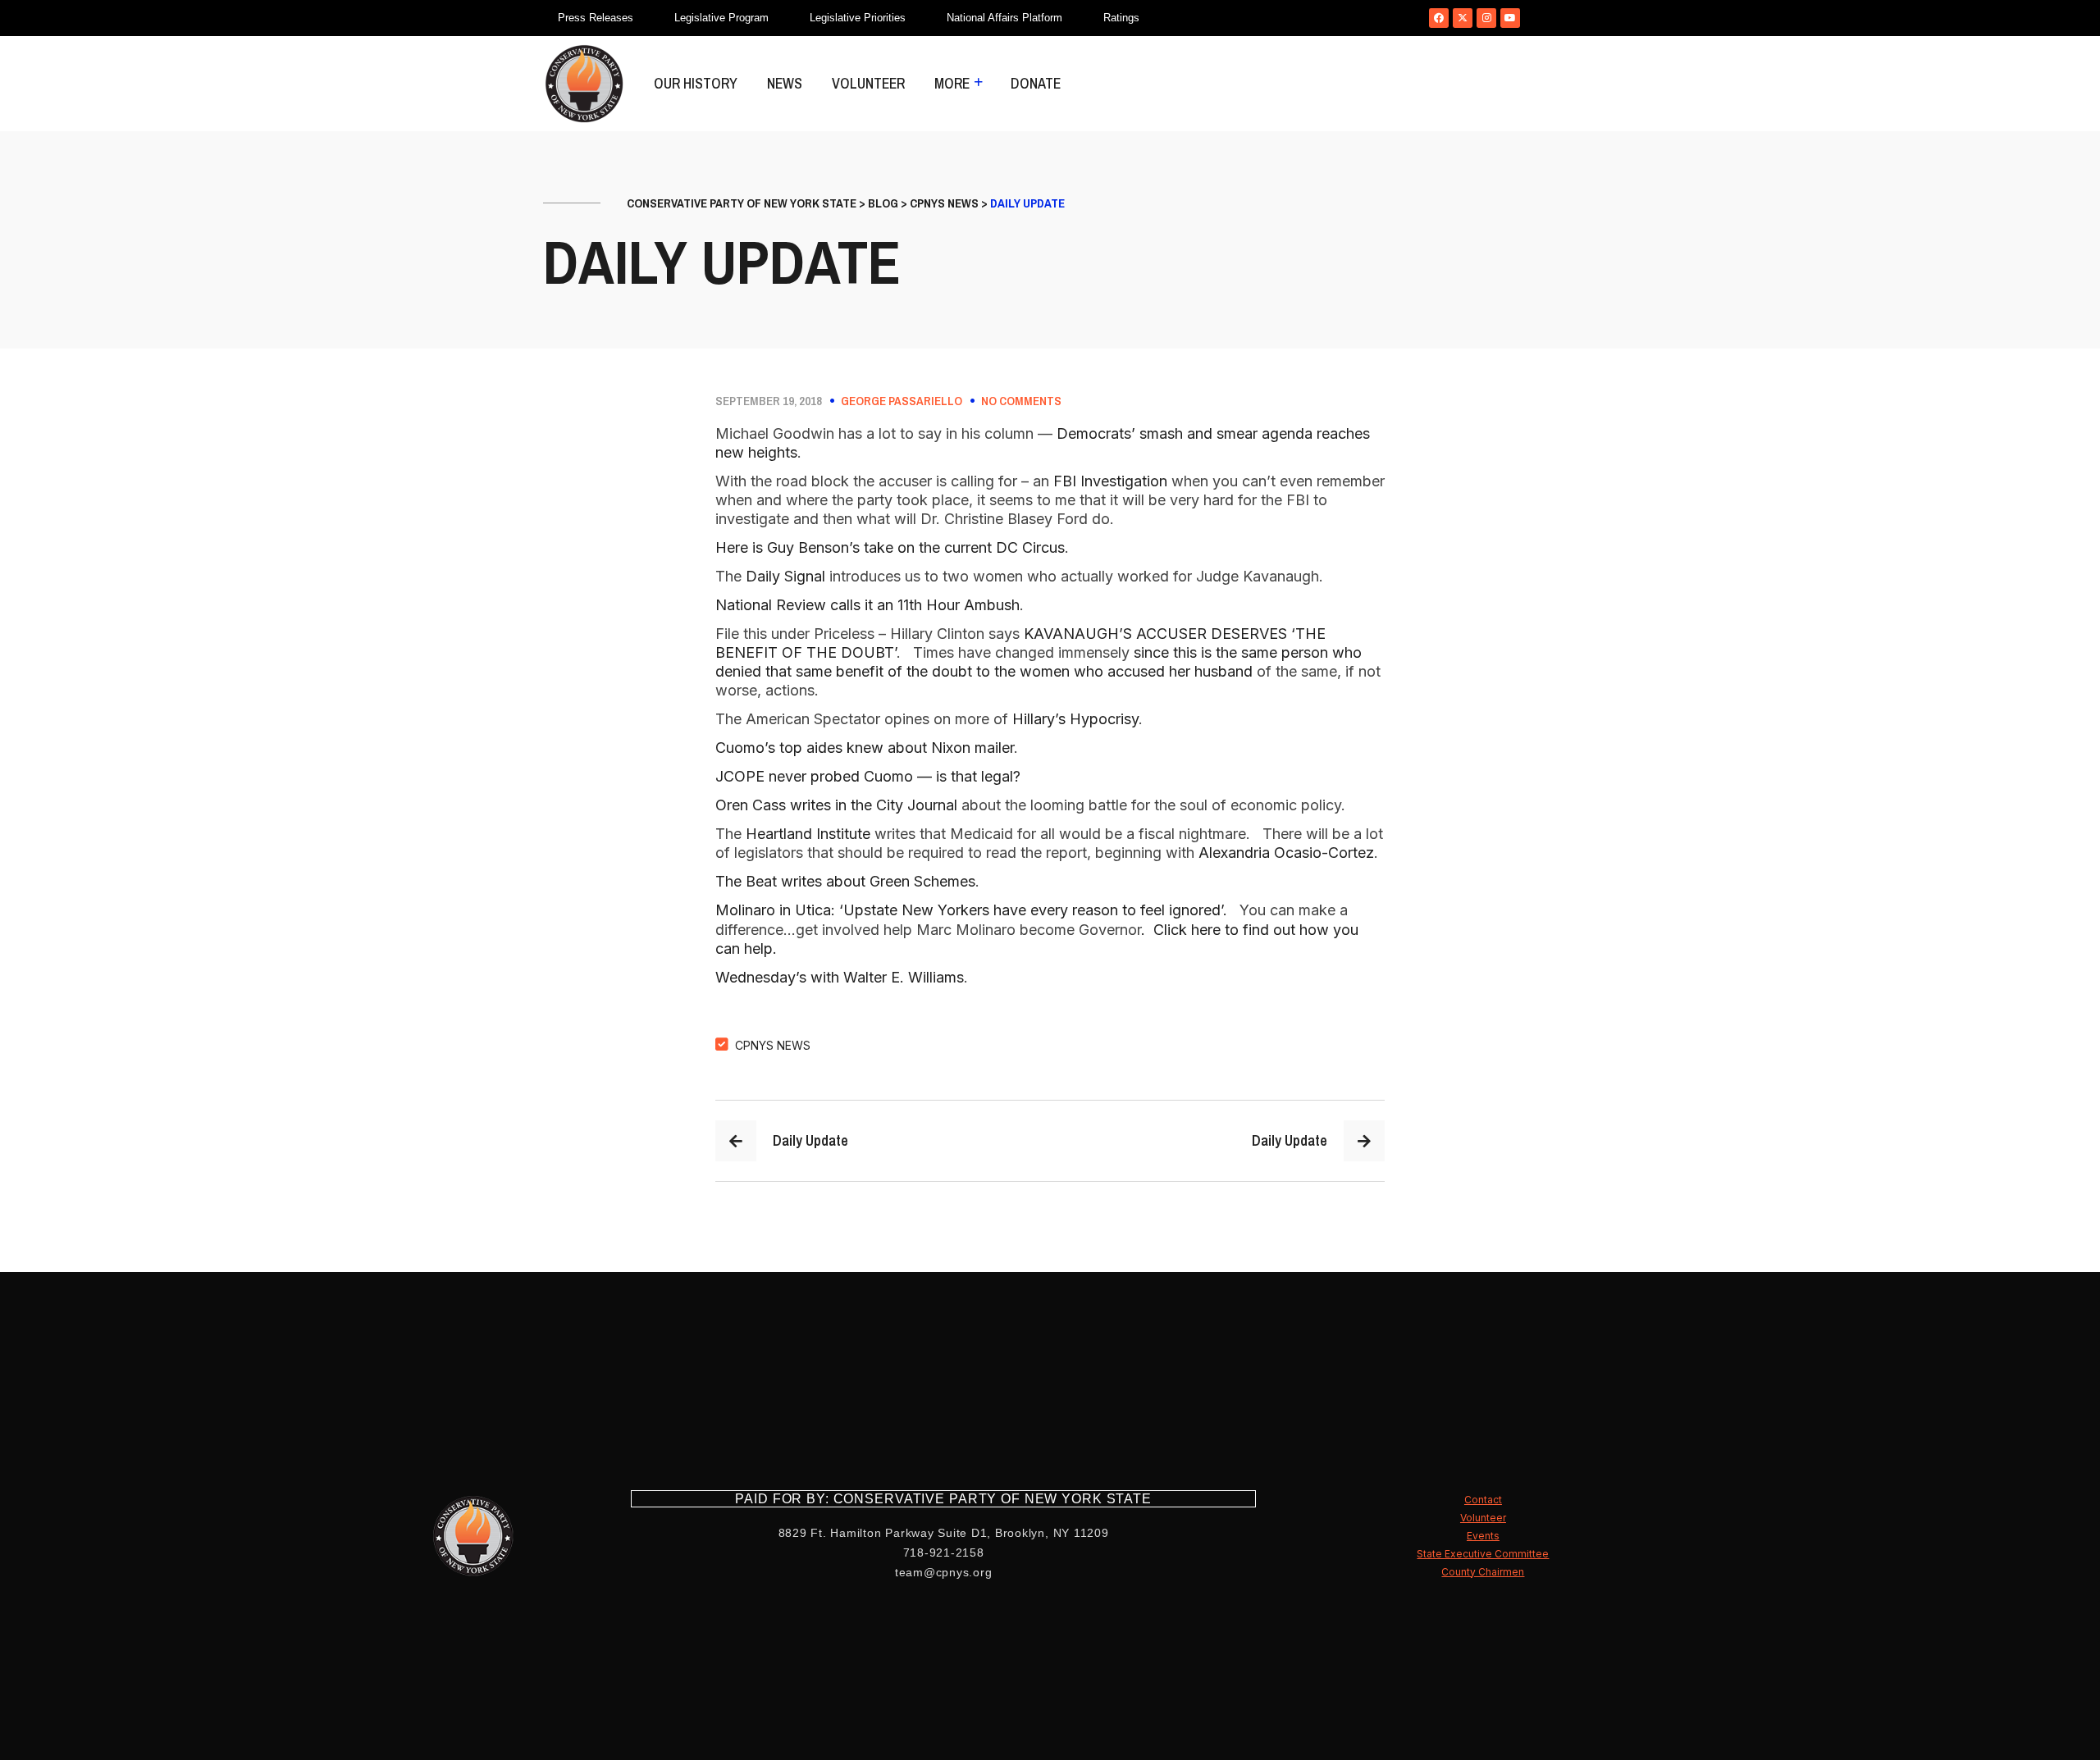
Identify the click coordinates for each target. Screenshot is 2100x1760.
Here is (741, 547)
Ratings (1121, 18)
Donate (1036, 83)
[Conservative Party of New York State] (584, 84)
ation (1150, 481)
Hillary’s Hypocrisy (1075, 719)
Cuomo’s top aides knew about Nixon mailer (865, 748)
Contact (1483, 1500)
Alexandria (1236, 853)
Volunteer (868, 83)
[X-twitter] (1463, 18)
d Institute (837, 834)
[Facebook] (1439, 18)
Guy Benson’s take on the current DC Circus (916, 547)
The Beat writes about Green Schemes (845, 881)
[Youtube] (1510, 18)
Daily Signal (785, 576)
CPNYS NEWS (773, 1045)
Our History (696, 83)
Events (1483, 1536)
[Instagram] (1486, 18)
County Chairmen (1483, 1572)
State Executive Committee (1483, 1554)
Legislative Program (721, 18)
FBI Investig (1093, 481)
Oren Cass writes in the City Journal (836, 805)
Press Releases (596, 18)
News (785, 83)
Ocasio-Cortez (1324, 853)
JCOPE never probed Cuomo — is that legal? (868, 776)
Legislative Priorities (858, 18)
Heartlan (774, 834)
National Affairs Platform (1004, 18)
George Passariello (902, 401)
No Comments (1021, 401)
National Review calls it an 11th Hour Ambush (867, 605)
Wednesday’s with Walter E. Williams (840, 977)
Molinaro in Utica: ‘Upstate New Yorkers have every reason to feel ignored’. (973, 910)
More (952, 83)
